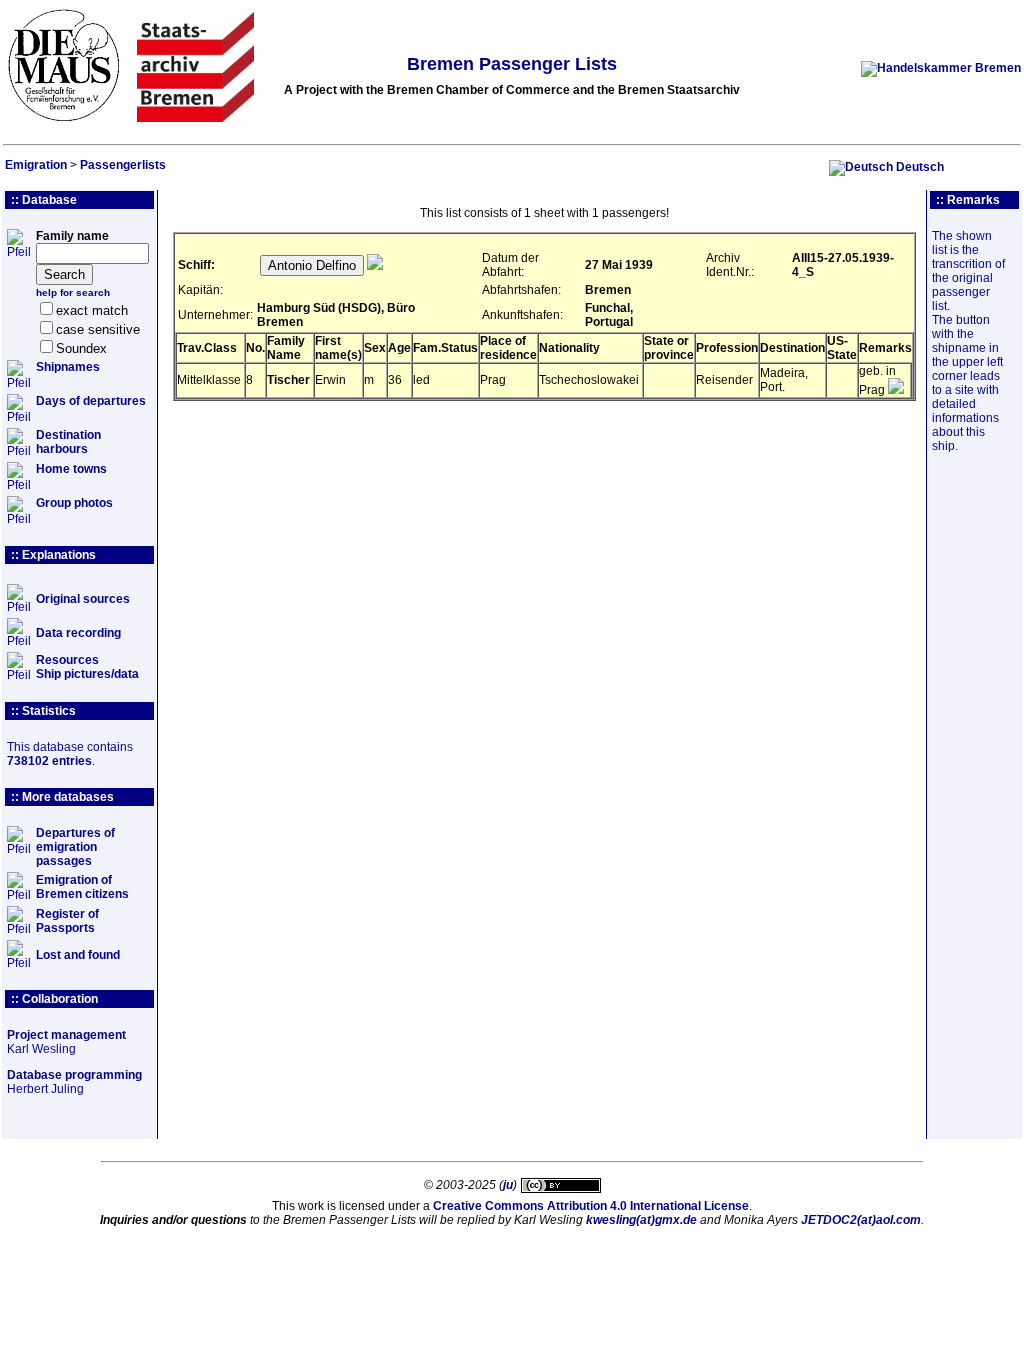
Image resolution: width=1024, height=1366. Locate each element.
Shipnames (68, 367)
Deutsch (920, 167)
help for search (73, 292)
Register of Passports (67, 921)
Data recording (78, 633)
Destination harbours (68, 442)
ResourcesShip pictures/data (87, 667)
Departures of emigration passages (75, 847)
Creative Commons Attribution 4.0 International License (591, 1206)
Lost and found (78, 955)
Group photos (74, 503)
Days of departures (91, 401)
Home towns (71, 469)
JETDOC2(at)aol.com (861, 1220)
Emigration (36, 165)
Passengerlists (123, 165)
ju (508, 1185)
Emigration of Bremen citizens (82, 887)
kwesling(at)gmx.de (641, 1220)
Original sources (83, 599)
